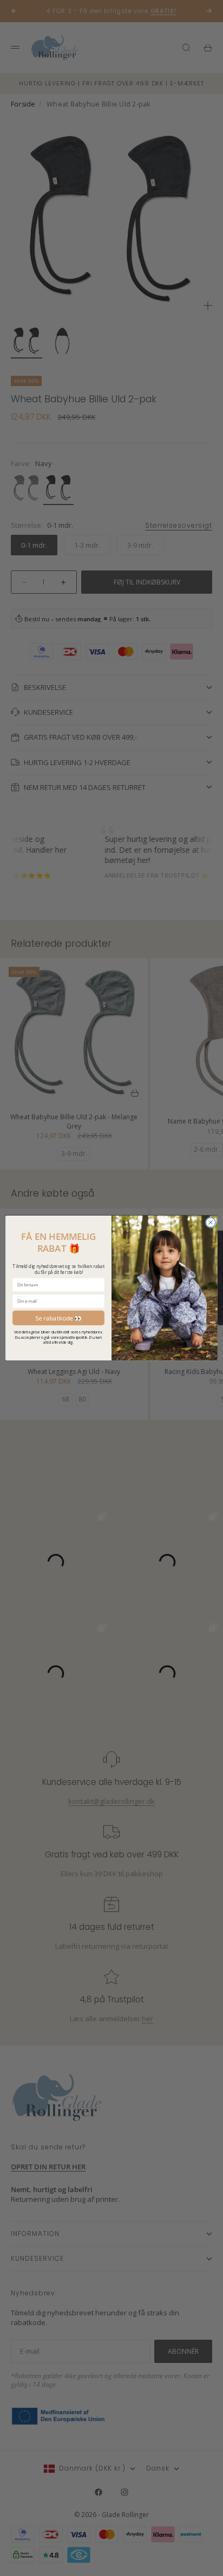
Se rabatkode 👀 (58, 1317)
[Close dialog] (211, 1223)
